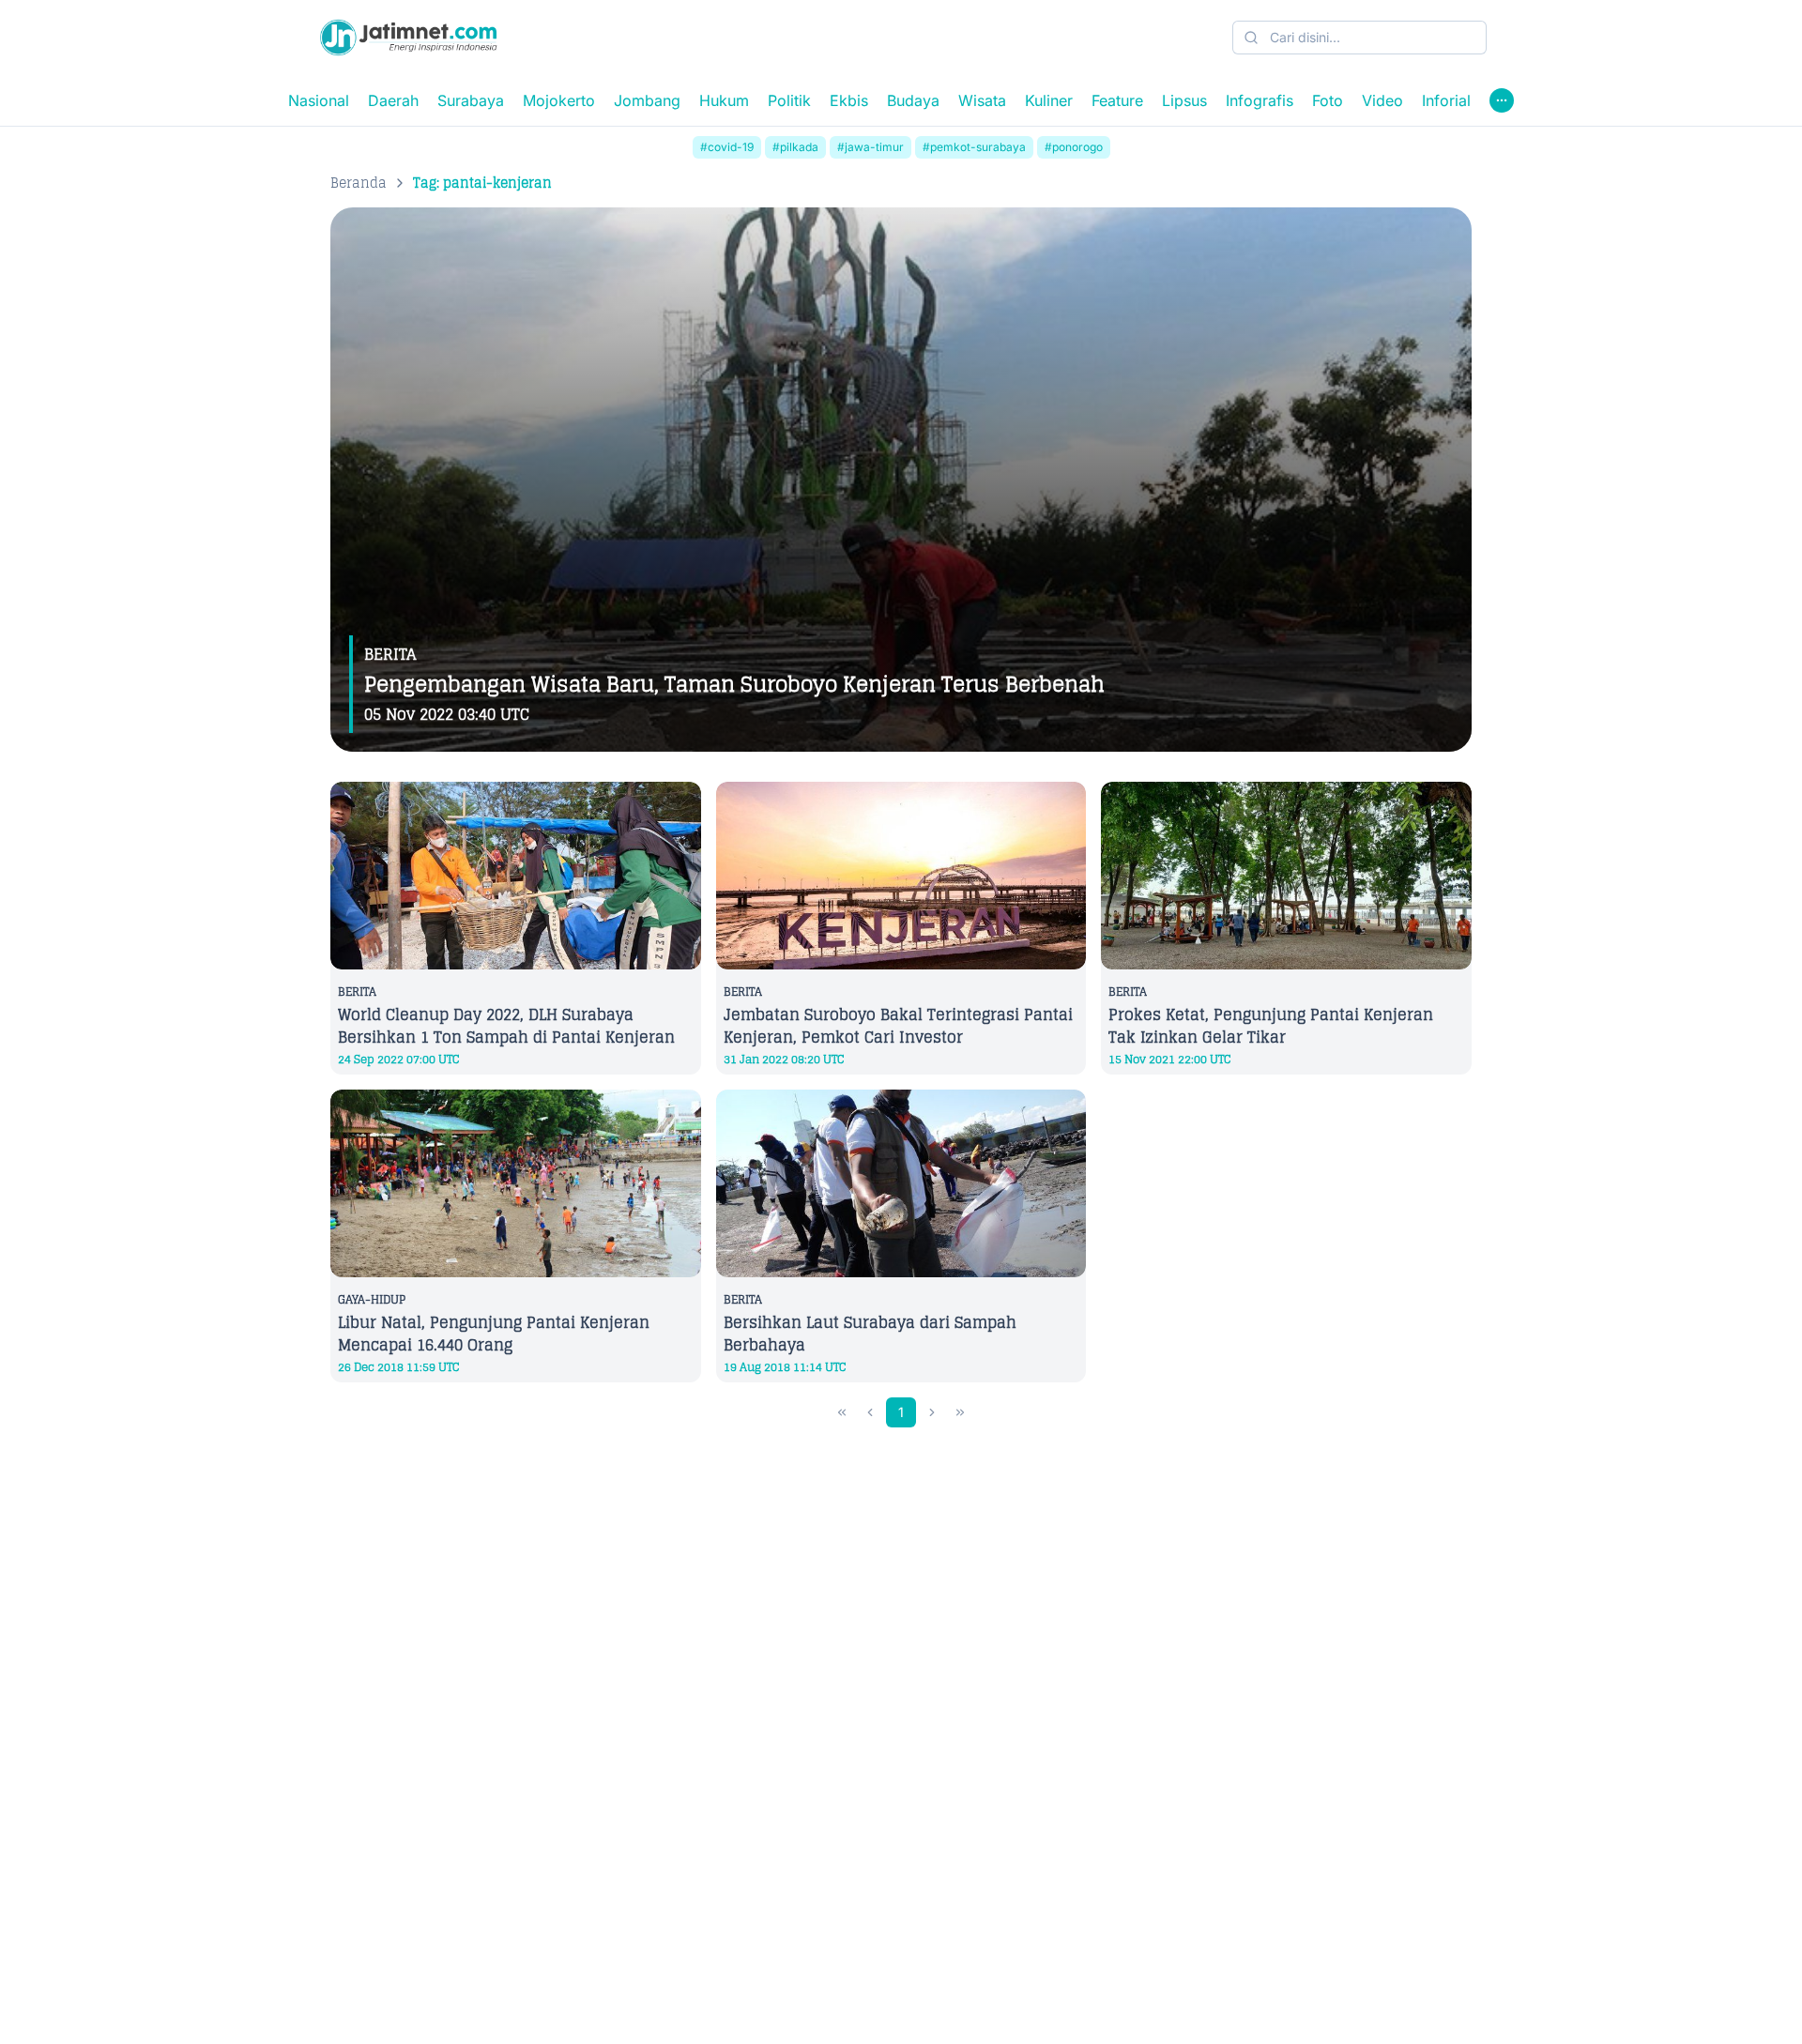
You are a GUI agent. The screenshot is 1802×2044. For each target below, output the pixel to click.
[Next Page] (932, 1412)
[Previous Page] (870, 1412)
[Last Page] (960, 1412)
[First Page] (842, 1412)
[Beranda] (408, 38)
